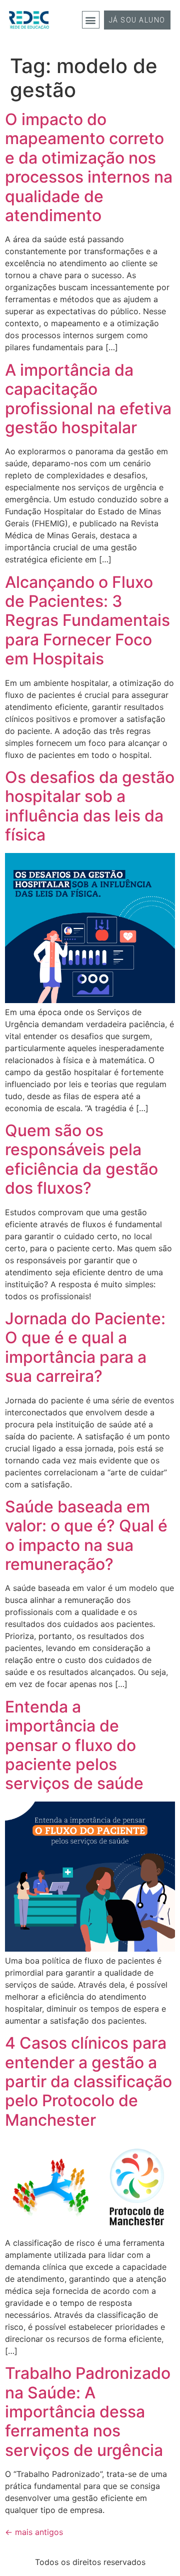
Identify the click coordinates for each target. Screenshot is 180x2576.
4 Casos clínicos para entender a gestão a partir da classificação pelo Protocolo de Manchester (88, 2081)
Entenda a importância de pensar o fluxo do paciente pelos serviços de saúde (74, 1745)
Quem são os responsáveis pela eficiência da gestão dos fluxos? (81, 1159)
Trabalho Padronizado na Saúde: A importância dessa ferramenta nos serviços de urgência (88, 2412)
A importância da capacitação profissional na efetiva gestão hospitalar (88, 399)
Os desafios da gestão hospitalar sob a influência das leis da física (90, 806)
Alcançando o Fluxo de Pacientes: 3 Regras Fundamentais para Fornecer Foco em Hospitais (87, 621)
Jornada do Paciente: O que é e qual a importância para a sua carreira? (85, 1347)
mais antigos (34, 2532)
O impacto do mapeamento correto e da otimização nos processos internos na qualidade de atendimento (89, 167)
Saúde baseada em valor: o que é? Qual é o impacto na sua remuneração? (86, 1535)
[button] (91, 20)
